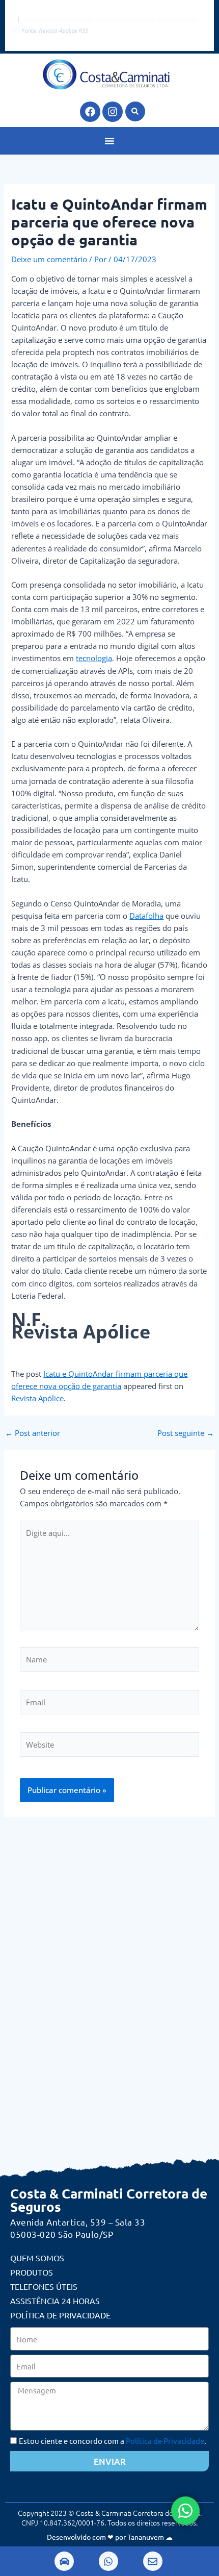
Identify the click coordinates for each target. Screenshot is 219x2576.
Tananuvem (146, 2537)
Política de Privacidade (60, 2315)
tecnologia (94, 658)
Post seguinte (186, 1433)
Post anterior (33, 1433)
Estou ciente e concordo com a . (113, 2441)
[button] (135, 111)
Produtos (32, 2272)
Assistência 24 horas (55, 2301)
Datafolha (146, 916)
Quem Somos (37, 2258)
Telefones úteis (44, 2286)
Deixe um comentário (49, 259)
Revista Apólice (37, 1398)
